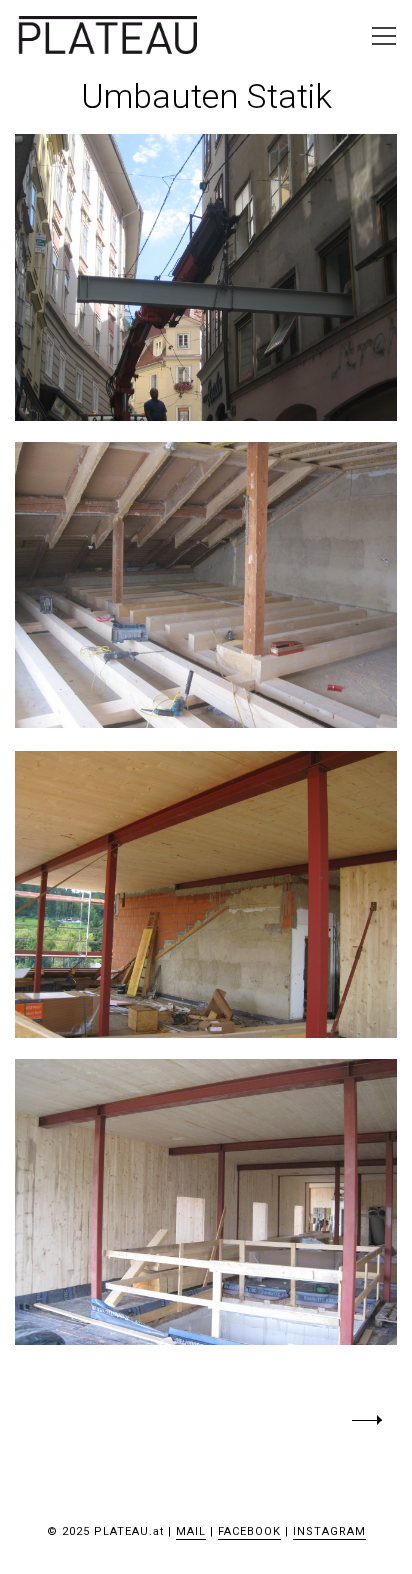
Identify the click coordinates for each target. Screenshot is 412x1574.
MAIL (191, 1531)
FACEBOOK (249, 1531)
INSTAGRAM (329, 1531)
